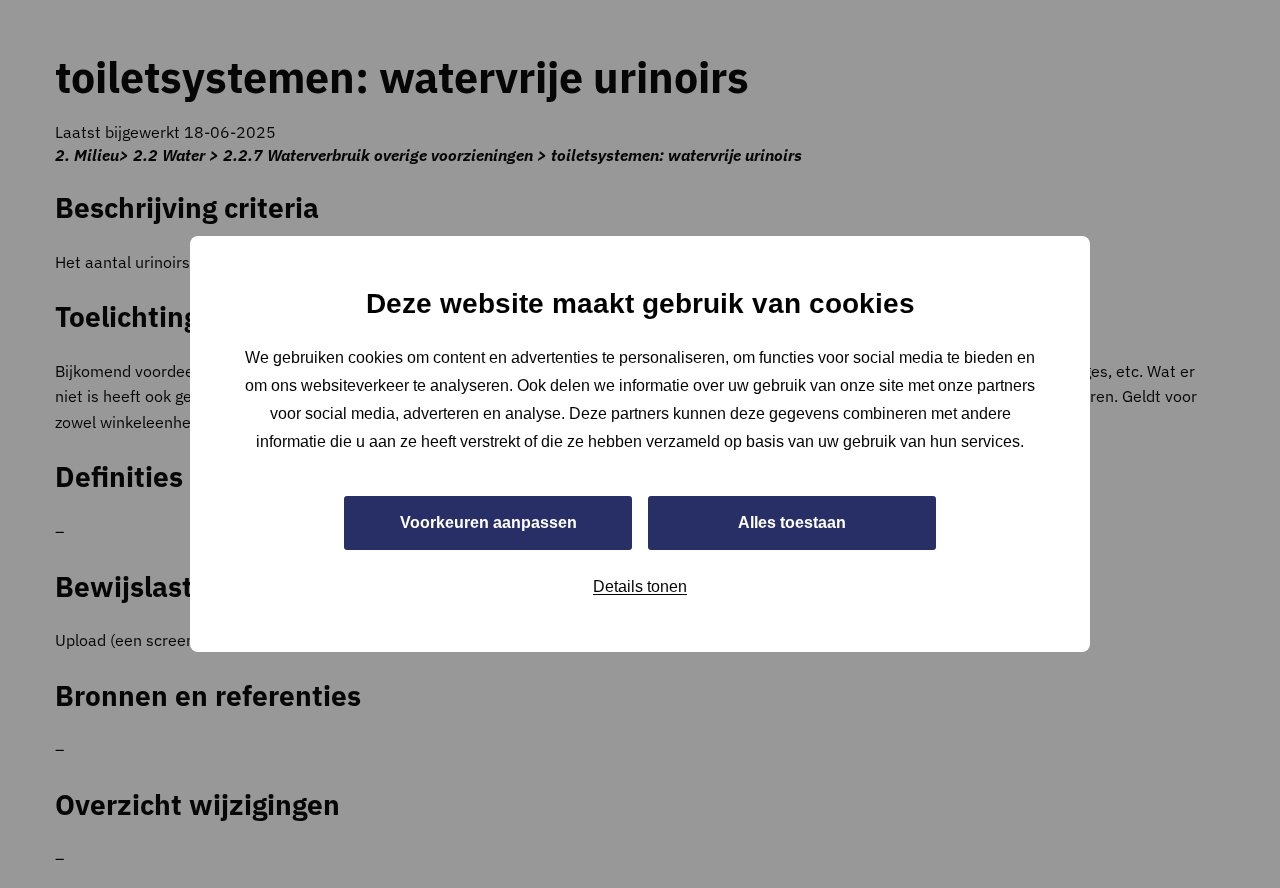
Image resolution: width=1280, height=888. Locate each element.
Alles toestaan (792, 522)
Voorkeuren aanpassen (488, 522)
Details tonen (640, 586)
